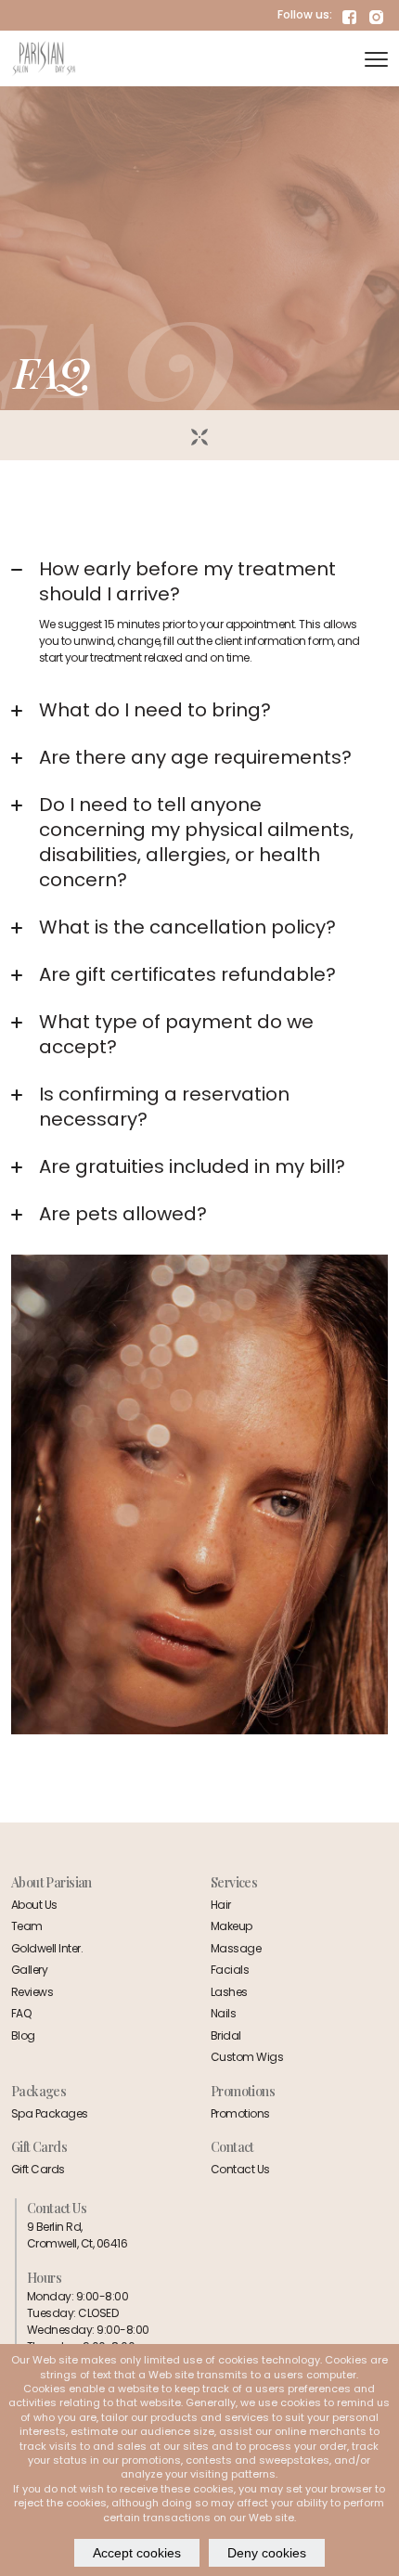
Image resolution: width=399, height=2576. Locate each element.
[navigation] (376, 58)
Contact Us (240, 2169)
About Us (34, 1905)
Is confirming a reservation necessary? (164, 1107)
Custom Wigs (247, 2057)
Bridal (226, 2035)
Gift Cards (38, 2169)
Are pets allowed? (123, 1214)
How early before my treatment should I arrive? (187, 581)
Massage (236, 1948)
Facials (230, 1970)
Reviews (32, 1992)
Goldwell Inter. (47, 1948)
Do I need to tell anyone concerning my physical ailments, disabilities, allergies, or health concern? (196, 842)
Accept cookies (137, 2553)
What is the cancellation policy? (187, 927)
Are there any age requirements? (195, 757)
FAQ (21, 2013)
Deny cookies (267, 2553)
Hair (221, 1905)
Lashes (229, 1992)
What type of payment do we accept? (176, 1034)
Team (27, 1926)
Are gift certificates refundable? (187, 974)
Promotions (240, 2113)
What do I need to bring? (155, 710)
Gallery (29, 1970)
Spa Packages (50, 2113)
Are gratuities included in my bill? (192, 1166)
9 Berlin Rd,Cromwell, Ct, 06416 (77, 2235)
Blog (23, 2035)
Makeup (232, 1926)
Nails (223, 2013)
